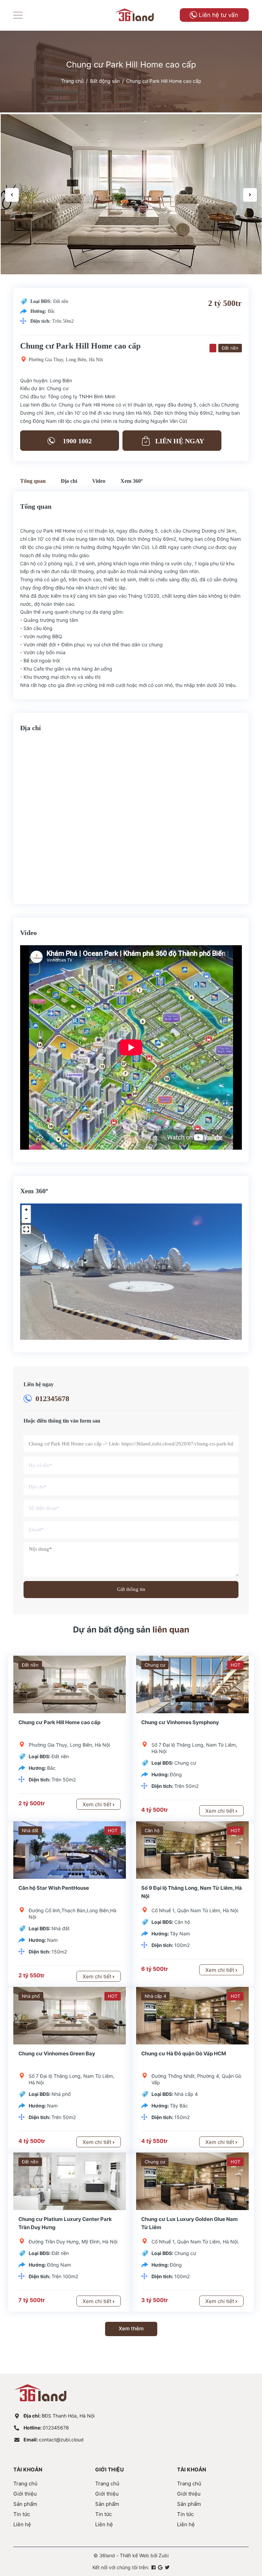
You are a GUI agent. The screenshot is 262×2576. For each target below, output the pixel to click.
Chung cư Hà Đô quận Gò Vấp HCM (184, 2053)
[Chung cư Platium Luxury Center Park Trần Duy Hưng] (70, 2181)
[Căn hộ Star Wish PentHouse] (70, 1850)
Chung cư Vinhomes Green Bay (57, 2053)
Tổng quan (33, 481)
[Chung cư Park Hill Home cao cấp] (70, 1684)
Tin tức (22, 2514)
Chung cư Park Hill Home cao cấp (59, 1722)
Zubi (164, 2555)
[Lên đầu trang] (240, 2540)
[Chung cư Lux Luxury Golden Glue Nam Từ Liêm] (192, 2181)
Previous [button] (12, 195)
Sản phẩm (25, 2504)
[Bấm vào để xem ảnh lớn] (131, 194)
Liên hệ (22, 2524)
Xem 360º (132, 481)
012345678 (52, 1399)
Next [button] (250, 195)
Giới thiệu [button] (110, 2470)
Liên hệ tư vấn (219, 15)
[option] (131, 194)
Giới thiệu (25, 2494)
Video (99, 481)
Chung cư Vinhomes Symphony (180, 1722)
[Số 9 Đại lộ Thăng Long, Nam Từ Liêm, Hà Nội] (192, 1850)
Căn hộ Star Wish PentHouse (54, 1888)
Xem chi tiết (98, 1804)
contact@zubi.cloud (54, 2440)
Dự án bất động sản (131, 1630)
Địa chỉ (69, 481)
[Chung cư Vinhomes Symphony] (192, 1684)
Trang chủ (25, 2483)
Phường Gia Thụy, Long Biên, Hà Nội (66, 360)
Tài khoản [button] (28, 2470)
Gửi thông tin (131, 1589)
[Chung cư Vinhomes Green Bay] (70, 2016)
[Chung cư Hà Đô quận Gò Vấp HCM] (192, 2016)
